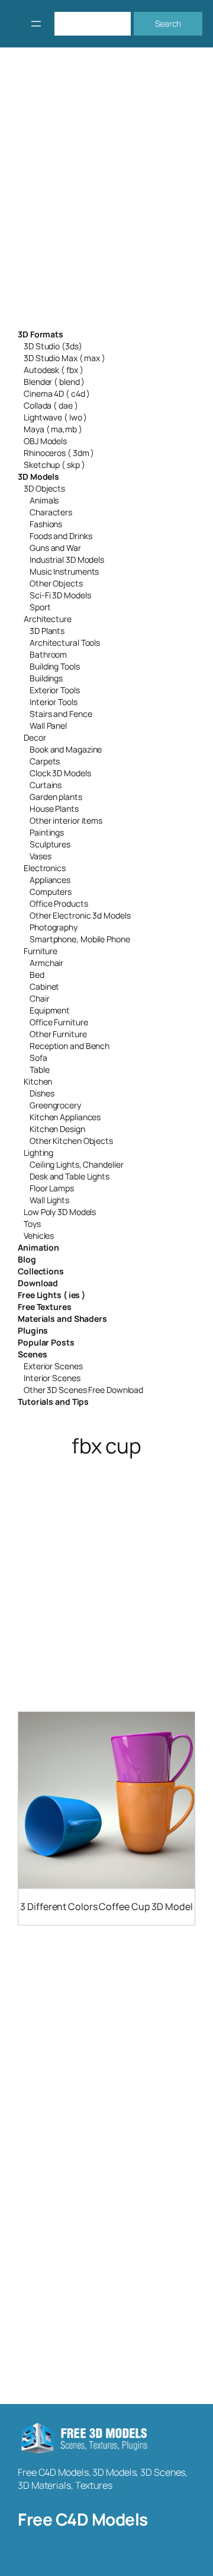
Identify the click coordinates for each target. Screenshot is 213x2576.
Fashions (46, 524)
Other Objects (56, 583)
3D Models (38, 476)
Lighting (38, 1152)
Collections (41, 1271)
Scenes (32, 1354)
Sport (40, 607)
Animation (38, 1247)
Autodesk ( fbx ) (53, 370)
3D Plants (47, 631)
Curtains (46, 785)
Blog (27, 1259)
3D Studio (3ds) (53, 346)
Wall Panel (48, 726)
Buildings (46, 678)
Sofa (38, 1058)
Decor (35, 737)
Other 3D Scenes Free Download (83, 1390)
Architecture (48, 619)
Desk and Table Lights (70, 1176)
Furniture (41, 951)
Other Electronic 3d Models (80, 915)
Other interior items (66, 820)
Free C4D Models (83, 2519)
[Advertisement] (106, 196)
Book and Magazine (66, 749)
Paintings (47, 832)
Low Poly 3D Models (60, 1212)
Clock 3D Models (60, 773)
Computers (51, 892)
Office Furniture (59, 1022)
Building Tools (55, 666)
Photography (54, 927)
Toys (32, 1224)
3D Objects (44, 488)
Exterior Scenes (53, 1366)
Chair (40, 998)
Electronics (45, 868)
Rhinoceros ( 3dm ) (59, 453)
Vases (41, 856)
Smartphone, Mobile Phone (80, 939)
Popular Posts (46, 1342)
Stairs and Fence (61, 714)
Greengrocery (55, 1105)
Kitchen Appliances (65, 1117)
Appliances (50, 880)
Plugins (33, 1330)
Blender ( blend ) (54, 382)
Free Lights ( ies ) (51, 1295)
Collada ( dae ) (51, 405)
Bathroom (48, 654)
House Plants (54, 809)
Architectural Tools (65, 643)
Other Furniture (58, 1034)
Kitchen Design (57, 1129)
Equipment (50, 1010)
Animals (44, 500)
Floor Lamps (52, 1188)
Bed (37, 975)
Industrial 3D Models (67, 559)
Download (38, 1283)
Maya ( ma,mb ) (53, 429)
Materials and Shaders (62, 1319)
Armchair (46, 963)
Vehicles (39, 1236)
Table (40, 1069)
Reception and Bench (70, 1046)
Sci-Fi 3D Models (60, 595)
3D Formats (41, 334)
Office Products (59, 903)
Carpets (45, 761)
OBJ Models (45, 441)
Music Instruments (64, 571)
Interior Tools (54, 702)
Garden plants (56, 797)
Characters (51, 512)
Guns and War (55, 548)
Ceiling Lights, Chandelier (76, 1164)
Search (168, 23)
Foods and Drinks (61, 536)
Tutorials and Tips (53, 1402)
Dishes (42, 1093)
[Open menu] (36, 24)
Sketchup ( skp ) (54, 465)
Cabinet (44, 986)
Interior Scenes (52, 1378)
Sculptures (50, 844)
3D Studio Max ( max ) (64, 358)
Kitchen (38, 1081)
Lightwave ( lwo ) (55, 417)
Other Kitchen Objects (71, 1141)
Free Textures (45, 1307)
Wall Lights (49, 1200)
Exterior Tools (55, 690)
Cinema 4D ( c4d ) (57, 393)
